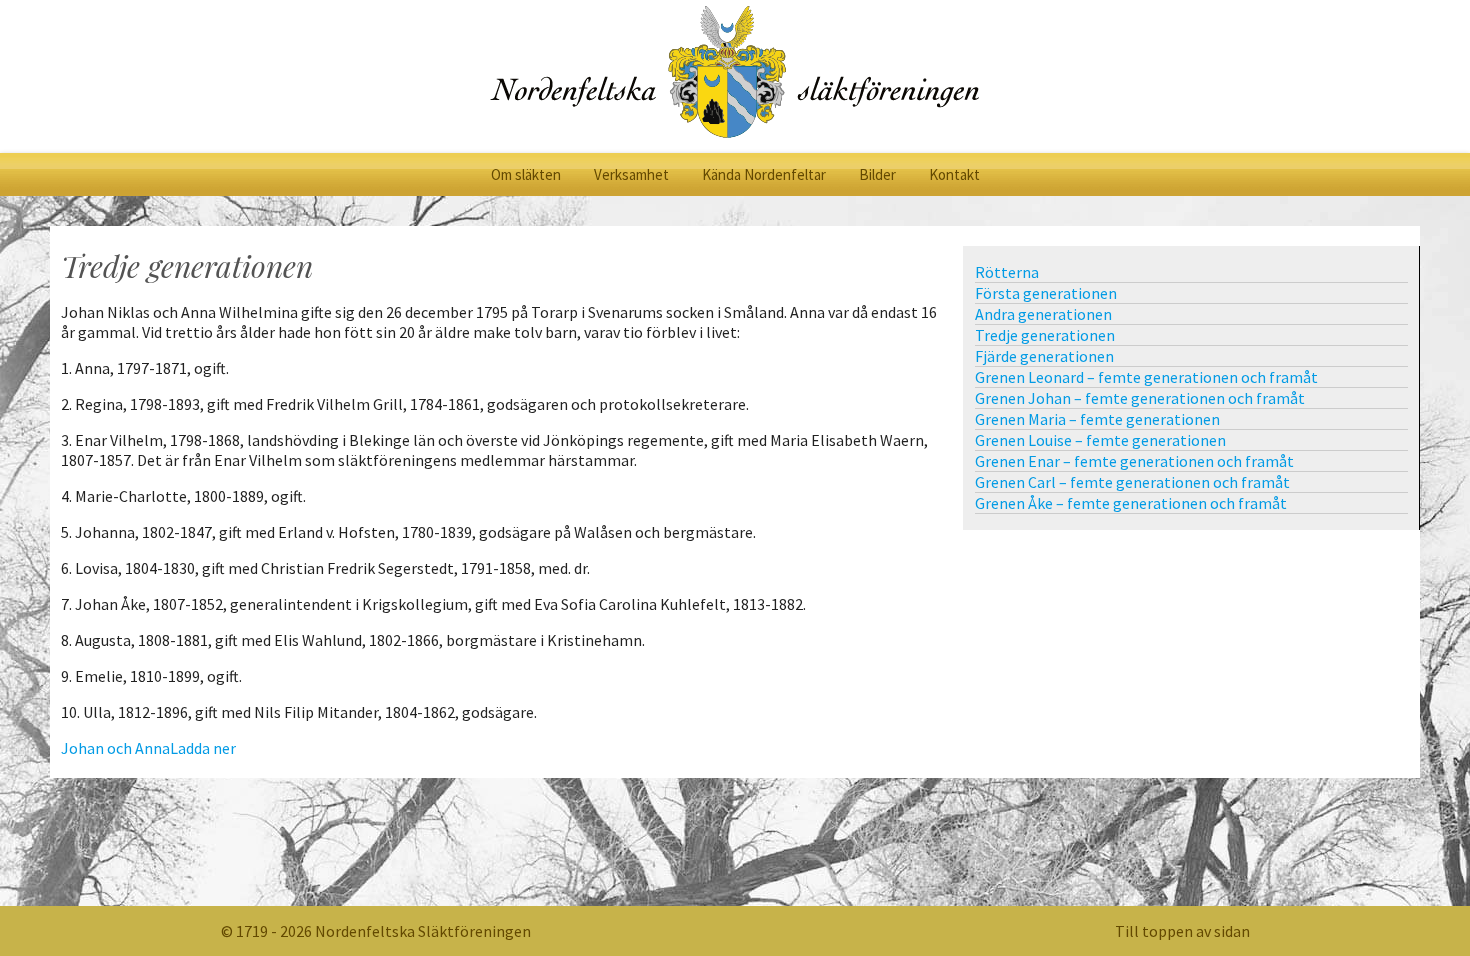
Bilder (877, 174)
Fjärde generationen (1044, 356)
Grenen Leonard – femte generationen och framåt (1146, 377)
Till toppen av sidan (1182, 931)
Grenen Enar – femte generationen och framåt (1134, 461)
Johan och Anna (115, 748)
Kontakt (954, 174)
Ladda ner (203, 748)
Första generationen (1046, 293)
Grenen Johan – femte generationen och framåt (1140, 398)
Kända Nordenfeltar (764, 174)
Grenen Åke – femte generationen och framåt (1131, 503)
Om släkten (526, 174)
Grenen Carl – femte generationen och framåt (1132, 482)
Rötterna (1007, 272)
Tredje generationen (1045, 335)
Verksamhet (631, 174)
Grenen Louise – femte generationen (1100, 440)
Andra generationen (1043, 314)
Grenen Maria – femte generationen (1097, 419)
